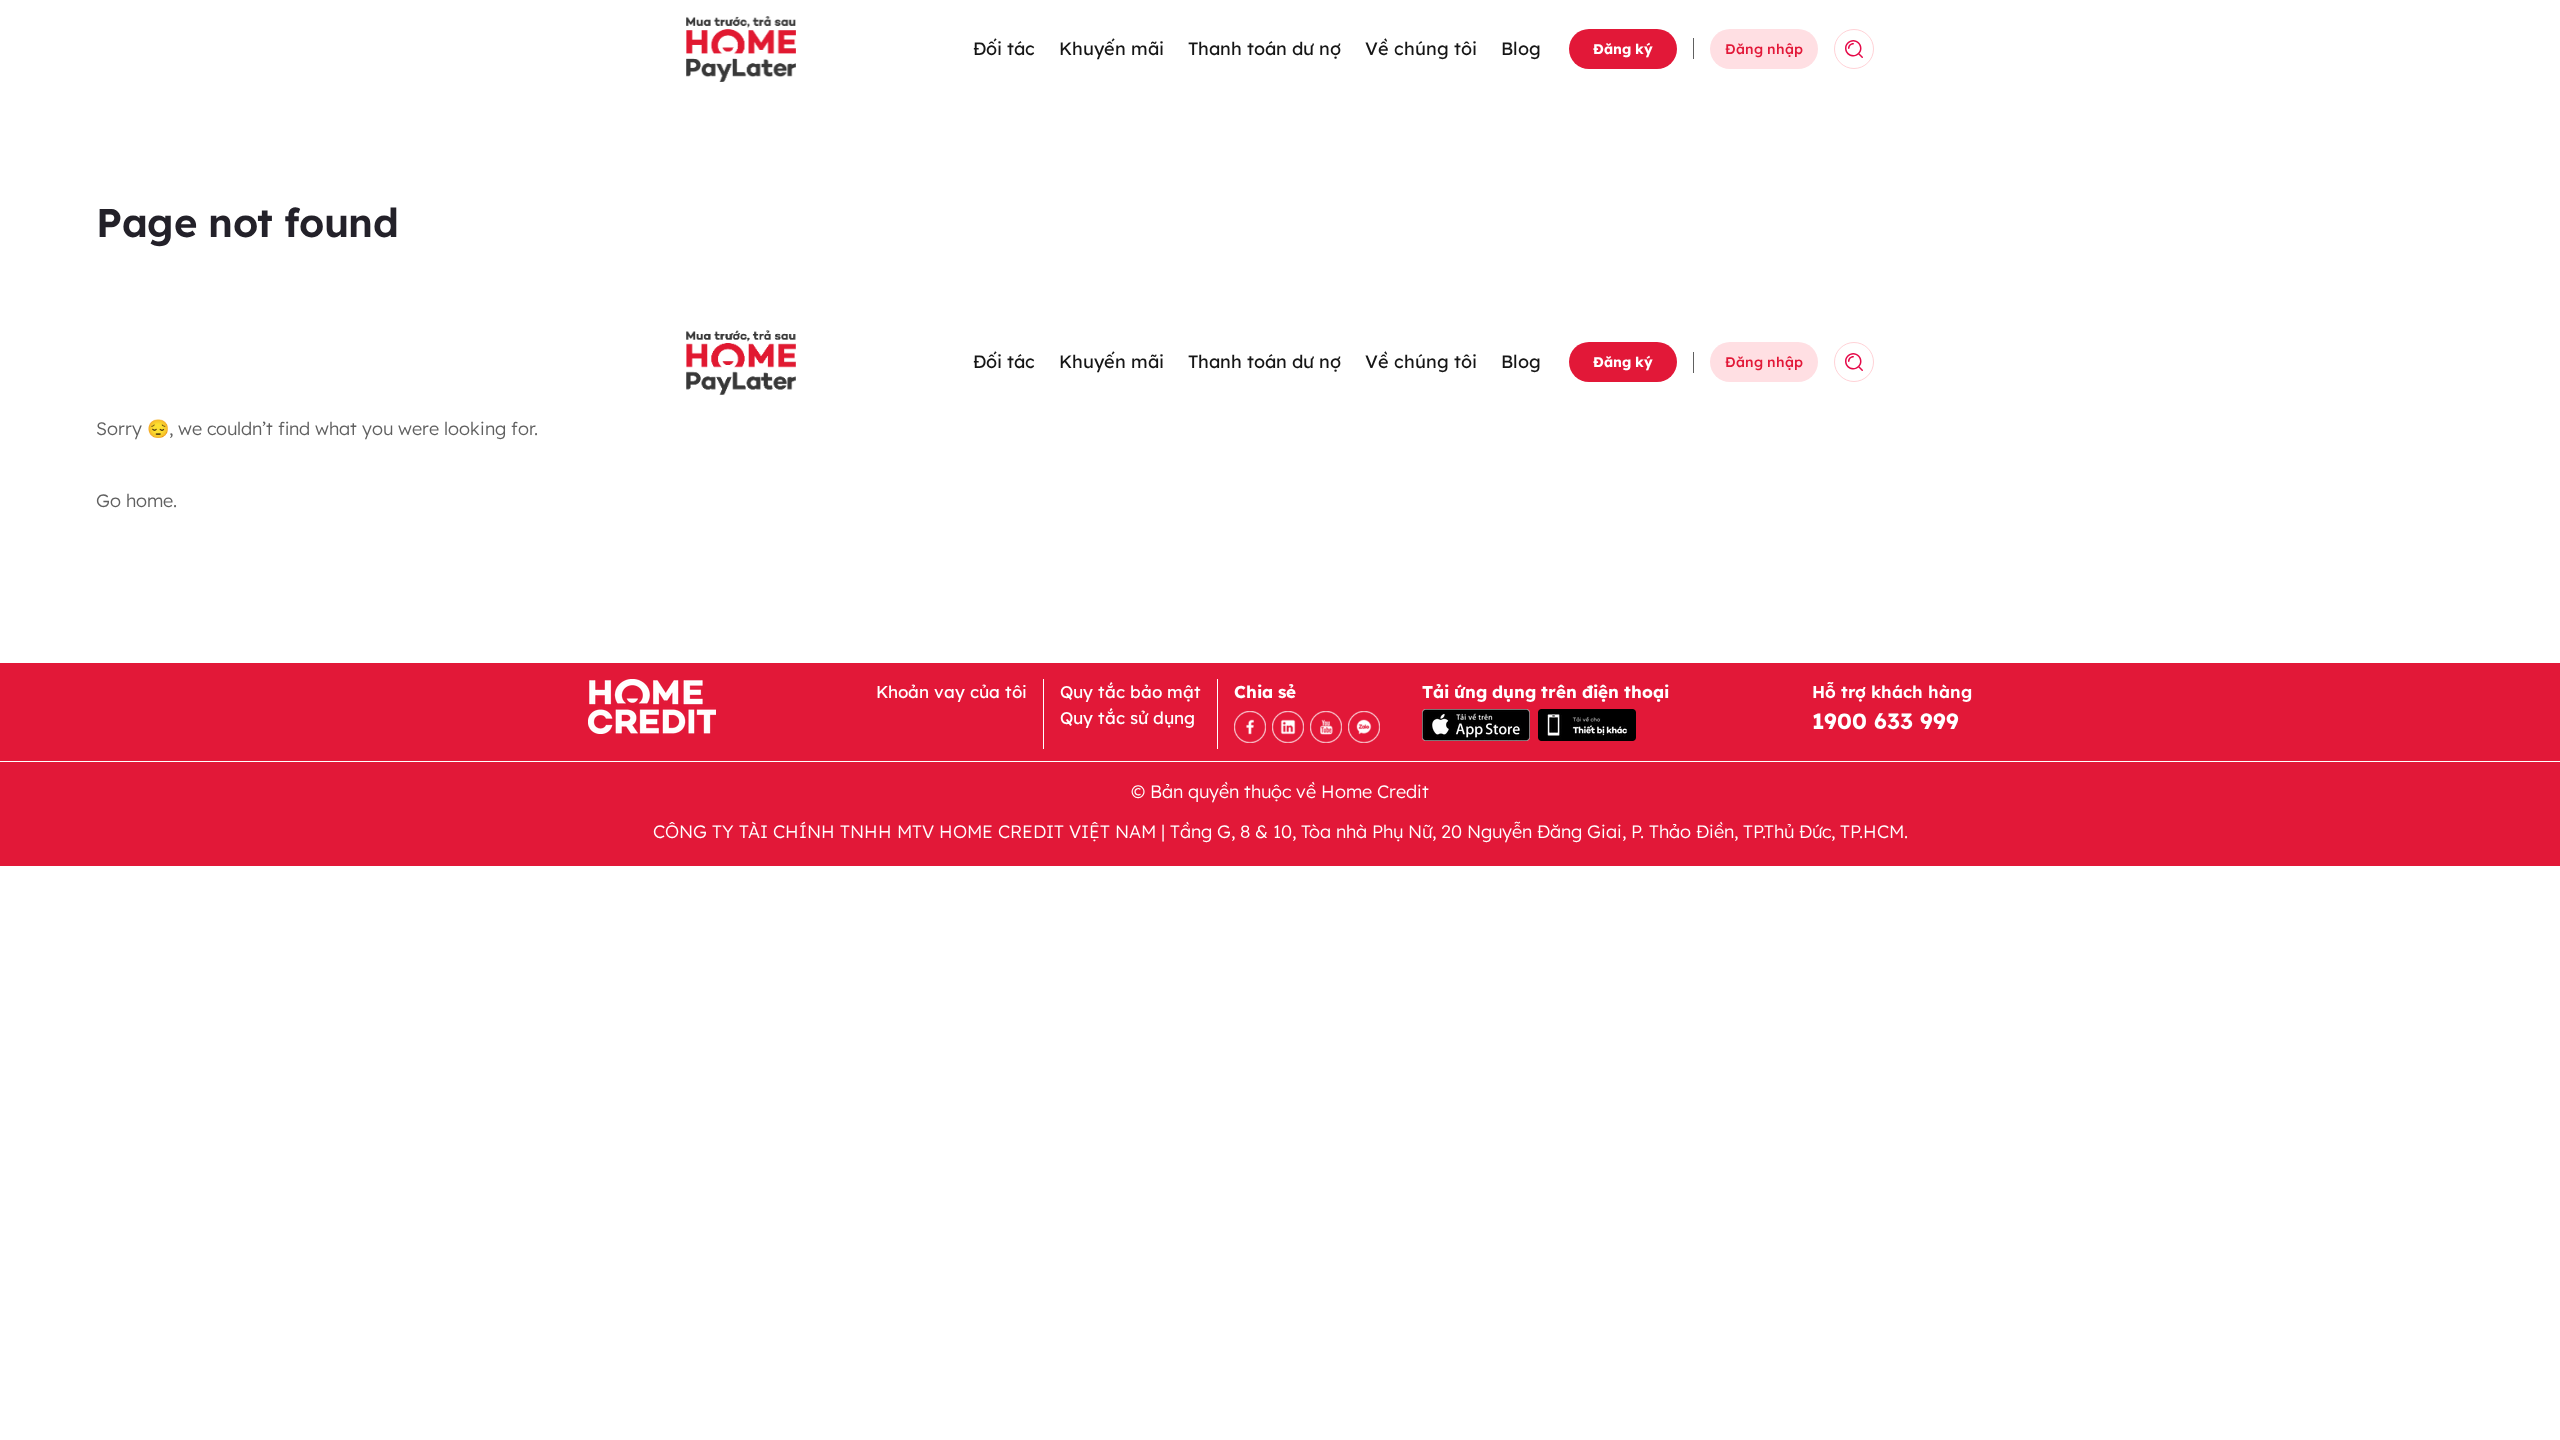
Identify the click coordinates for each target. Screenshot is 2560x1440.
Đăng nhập (1764, 49)
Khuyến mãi (1111, 48)
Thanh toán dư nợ (1264, 48)
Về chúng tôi (1421, 48)
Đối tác (1004, 48)
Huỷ (1922, 49)
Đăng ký (1623, 49)
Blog (1521, 48)
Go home (134, 500)
